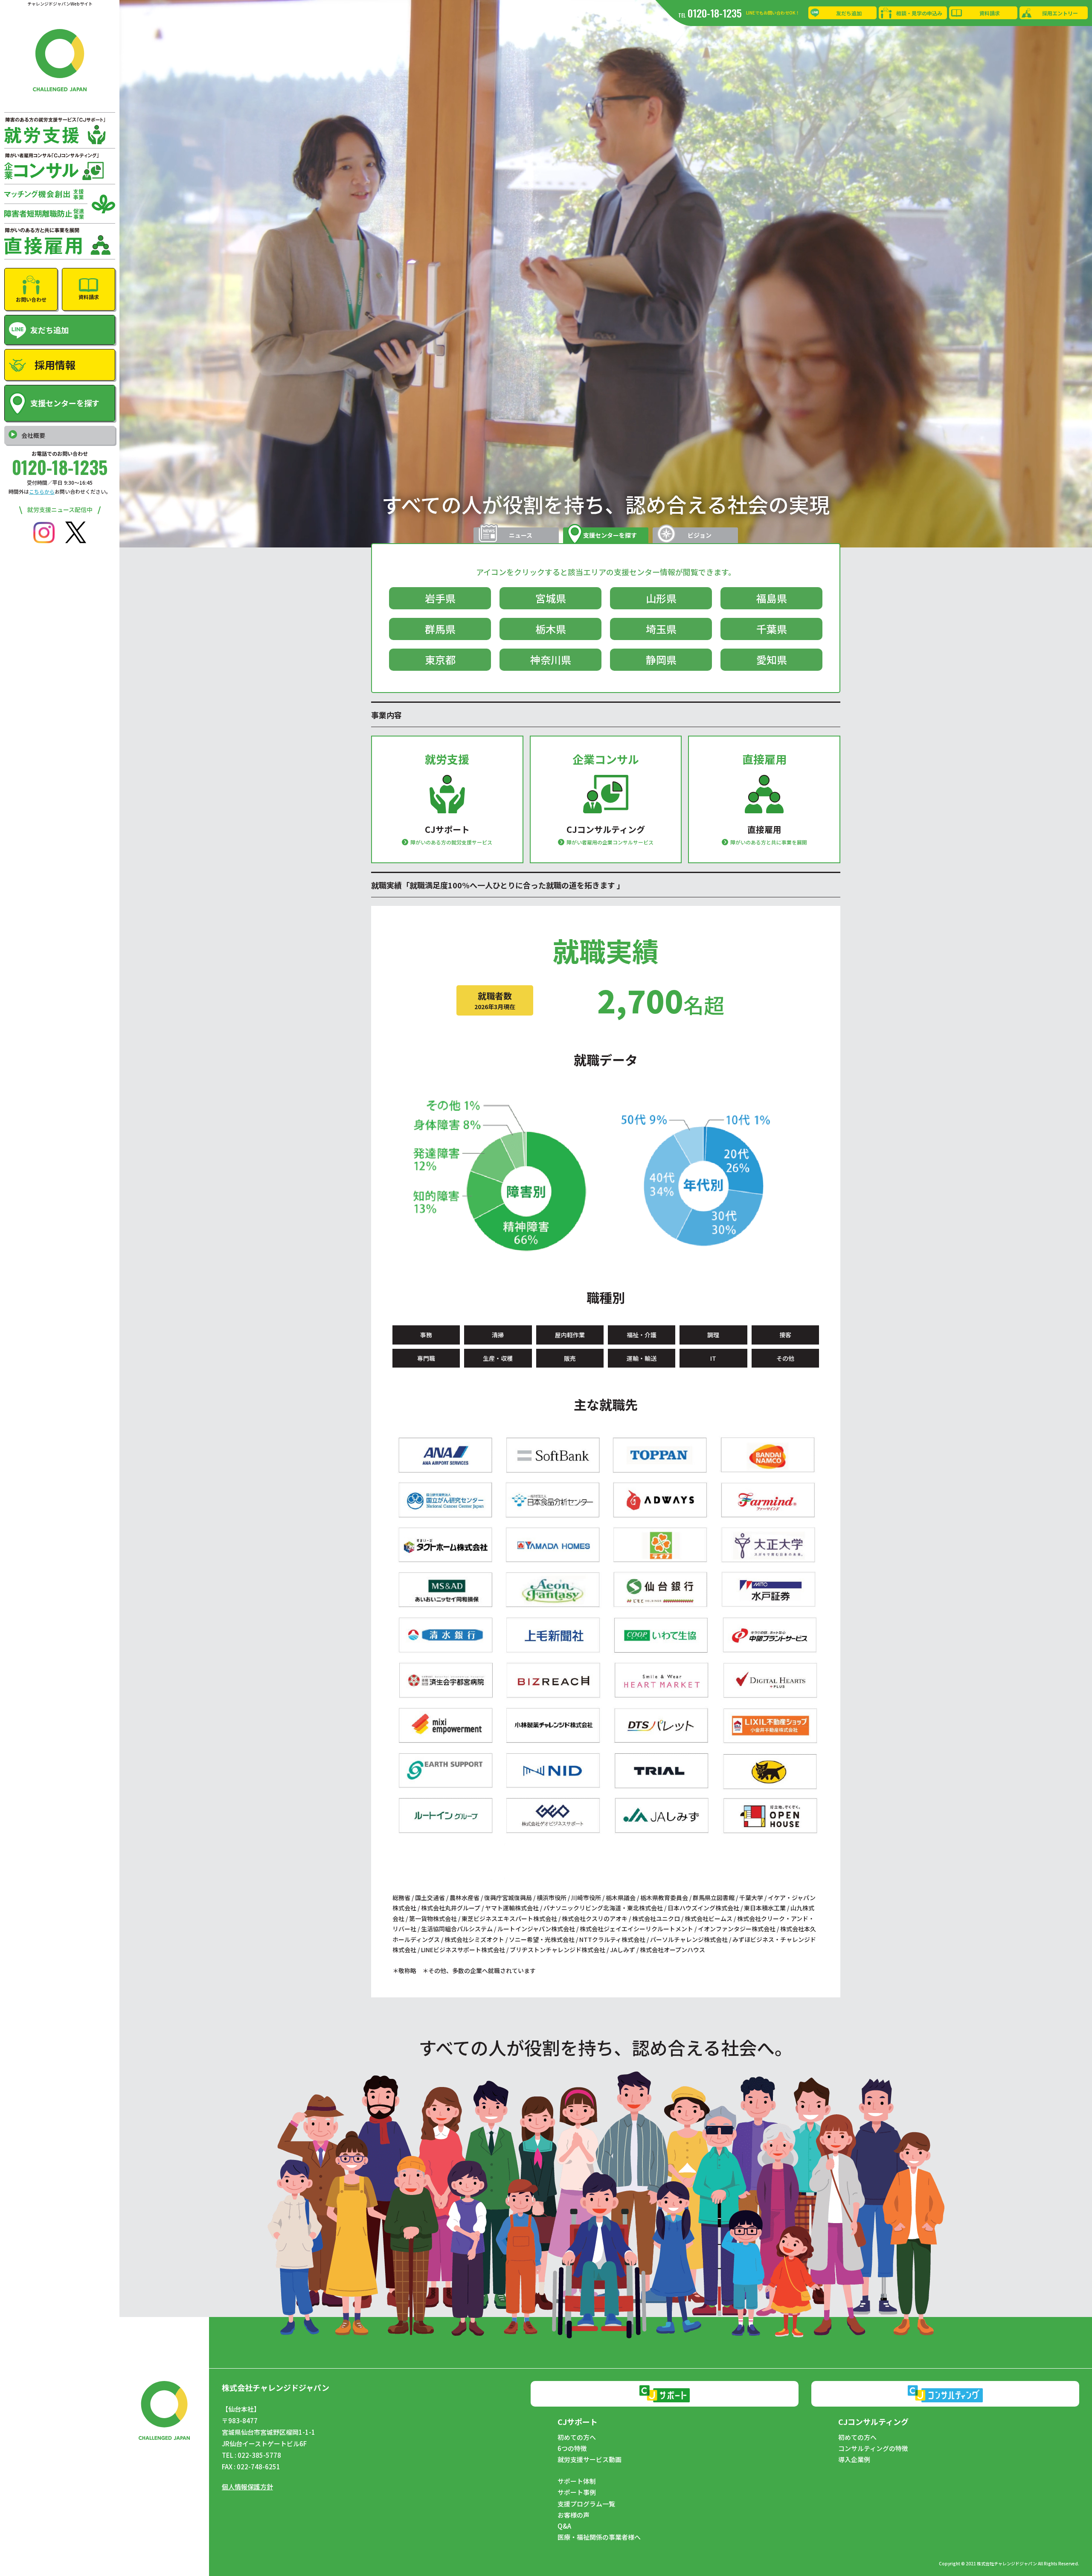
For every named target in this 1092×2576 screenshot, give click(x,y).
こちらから (42, 491)
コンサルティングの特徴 (873, 2448)
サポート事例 (577, 2492)
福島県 (772, 598)
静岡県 (661, 659)
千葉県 (772, 629)
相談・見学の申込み (919, 13)
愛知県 (772, 659)
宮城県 (551, 598)
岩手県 (440, 598)
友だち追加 (849, 13)
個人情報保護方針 (247, 2487)
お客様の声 (574, 2515)
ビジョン (700, 535)
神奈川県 (551, 659)
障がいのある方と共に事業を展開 (769, 842)
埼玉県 (661, 629)
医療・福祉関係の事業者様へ (599, 2537)
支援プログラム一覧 (586, 2504)
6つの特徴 (572, 2448)
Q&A (564, 2526)
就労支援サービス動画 (590, 2460)
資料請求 (990, 13)
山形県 (661, 598)
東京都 (440, 659)
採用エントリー (1060, 13)
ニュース (521, 535)
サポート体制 (577, 2481)
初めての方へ (577, 2437)
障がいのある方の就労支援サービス (451, 842)
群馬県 (440, 629)
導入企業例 (854, 2460)
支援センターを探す (610, 535)
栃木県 (551, 629)
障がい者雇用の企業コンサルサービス (610, 842)
